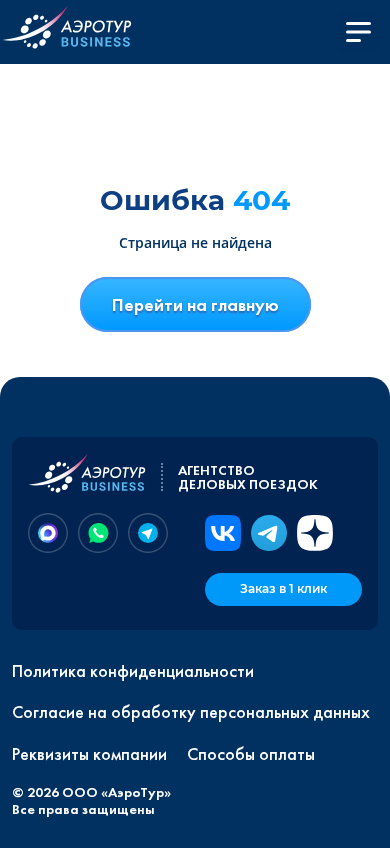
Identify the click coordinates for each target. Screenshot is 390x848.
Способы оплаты (251, 754)
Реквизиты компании (89, 754)
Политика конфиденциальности (133, 671)
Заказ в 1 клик (283, 588)
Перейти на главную (195, 304)
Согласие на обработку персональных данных (191, 712)
